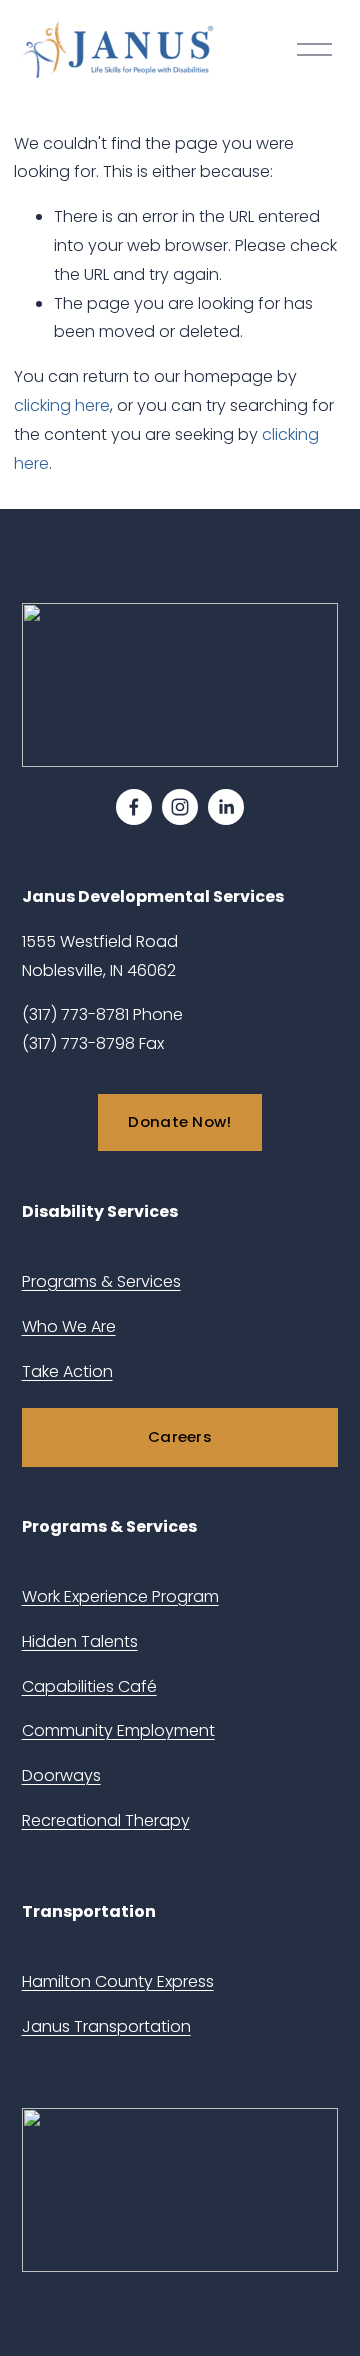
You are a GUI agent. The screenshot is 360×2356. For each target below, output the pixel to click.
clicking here (62, 405)
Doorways (61, 1775)
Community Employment (118, 1730)
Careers (180, 1436)
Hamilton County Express (118, 1981)
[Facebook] (134, 807)
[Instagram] (180, 807)
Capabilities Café (89, 1686)
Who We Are (69, 1326)
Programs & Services (101, 1281)
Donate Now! (179, 1121)
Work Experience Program (120, 1596)
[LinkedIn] (226, 807)
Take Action (67, 1371)
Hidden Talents (80, 1641)
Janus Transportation (106, 2026)
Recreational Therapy (106, 1820)
